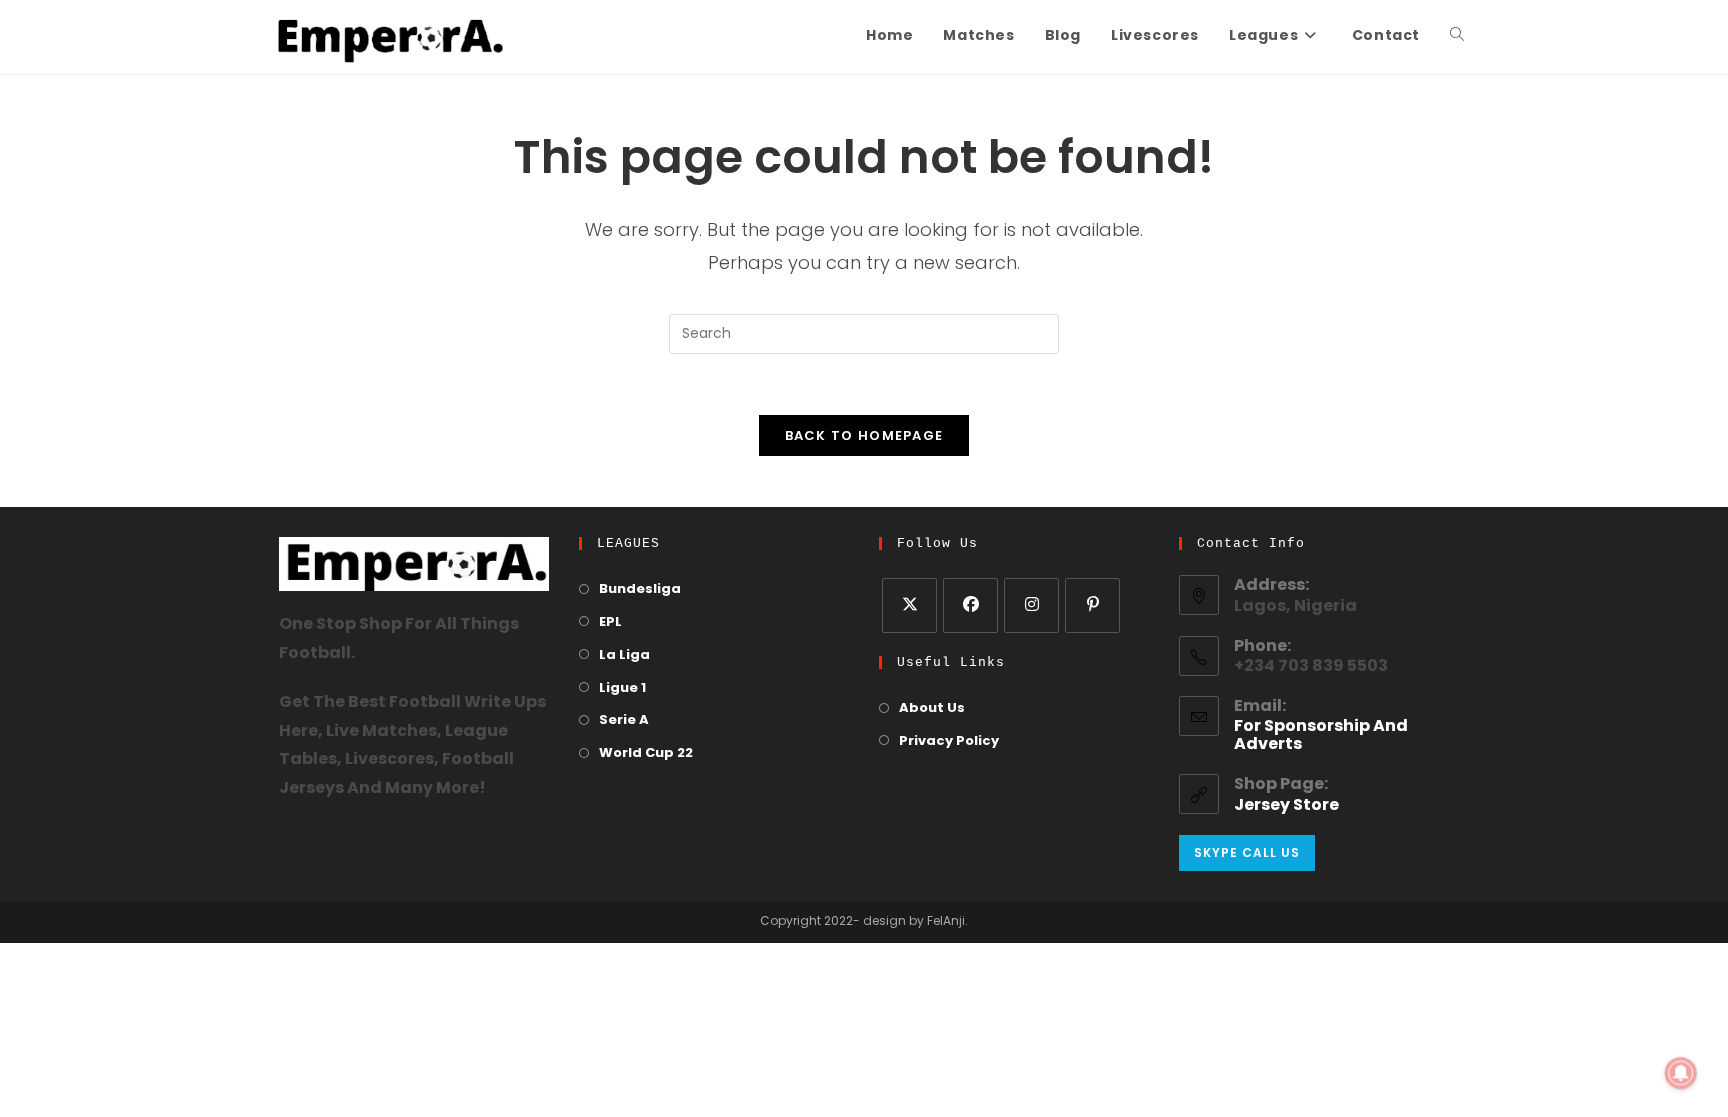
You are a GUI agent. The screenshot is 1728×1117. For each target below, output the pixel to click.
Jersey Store (1286, 806)
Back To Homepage (864, 435)
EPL (610, 622)
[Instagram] (1031, 605)
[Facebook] (970, 605)
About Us (932, 708)
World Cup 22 (646, 753)
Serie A (624, 720)
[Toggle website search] (1457, 37)
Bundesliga (640, 589)
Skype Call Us (1247, 852)
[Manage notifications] (1681, 1073)
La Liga (624, 655)
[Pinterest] (1092, 605)
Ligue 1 (622, 688)
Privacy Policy (949, 741)
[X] (909, 605)
